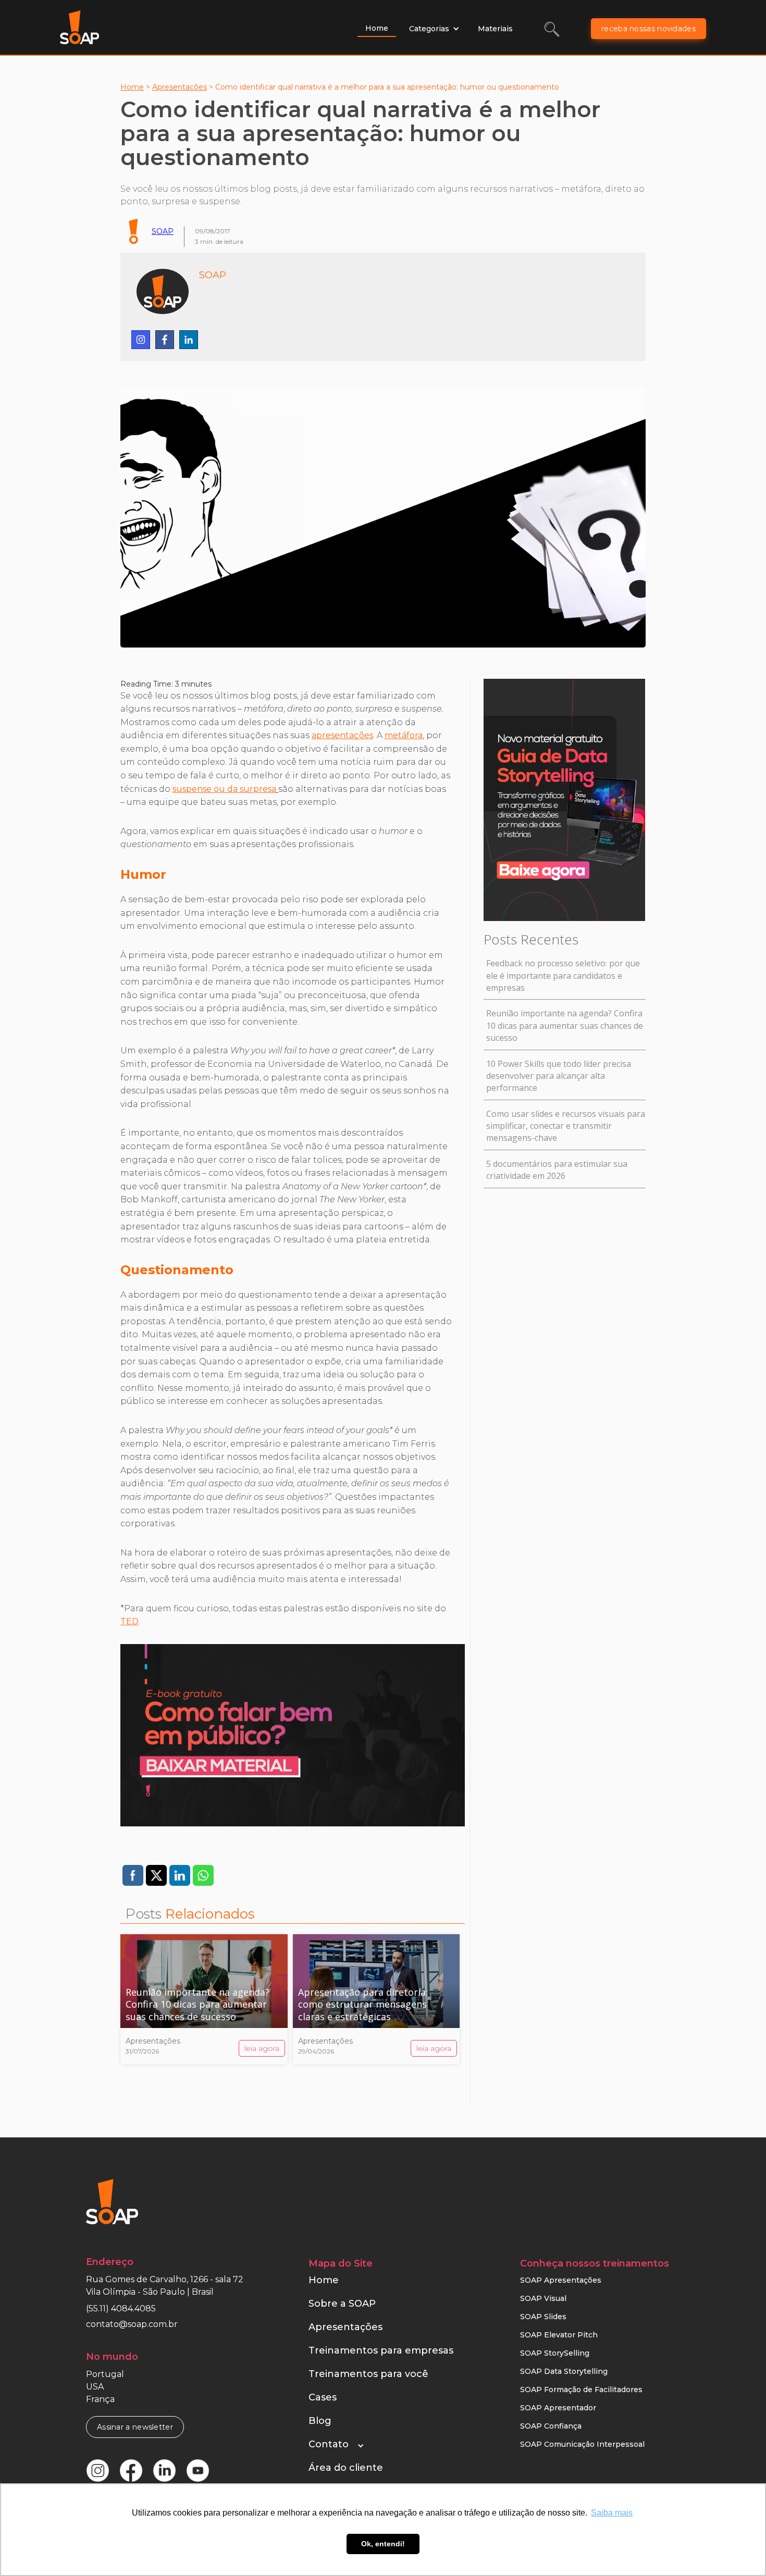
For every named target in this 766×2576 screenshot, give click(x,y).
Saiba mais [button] (612, 2513)
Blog (320, 2421)
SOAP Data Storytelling (564, 2371)
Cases (323, 2397)
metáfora (404, 735)
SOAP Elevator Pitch (559, 2335)
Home (377, 28)
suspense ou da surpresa (224, 789)
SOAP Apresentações (561, 2280)
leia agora (262, 2048)
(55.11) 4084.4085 (121, 2309)
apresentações (342, 735)
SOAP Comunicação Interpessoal (582, 2444)
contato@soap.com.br (132, 2324)
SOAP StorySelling (555, 2353)
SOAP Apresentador (558, 2408)
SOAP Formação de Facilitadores (581, 2390)
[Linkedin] (189, 340)
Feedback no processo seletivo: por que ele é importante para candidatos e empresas (563, 975)
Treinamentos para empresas (381, 2350)
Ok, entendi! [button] (383, 2544)
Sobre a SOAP (342, 2304)
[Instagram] (141, 340)
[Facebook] (165, 340)
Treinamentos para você (368, 2374)
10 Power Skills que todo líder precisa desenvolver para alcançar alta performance (559, 1076)
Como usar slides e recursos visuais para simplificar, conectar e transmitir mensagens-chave (566, 1126)
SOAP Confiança (551, 2426)
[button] (434, 29)
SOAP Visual (543, 2298)
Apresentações (180, 87)
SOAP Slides (543, 2317)
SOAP (163, 231)
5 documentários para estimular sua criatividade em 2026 (557, 1170)
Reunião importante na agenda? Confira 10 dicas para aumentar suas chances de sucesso (565, 1025)
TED (129, 1621)
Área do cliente (346, 2468)
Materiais (495, 29)
